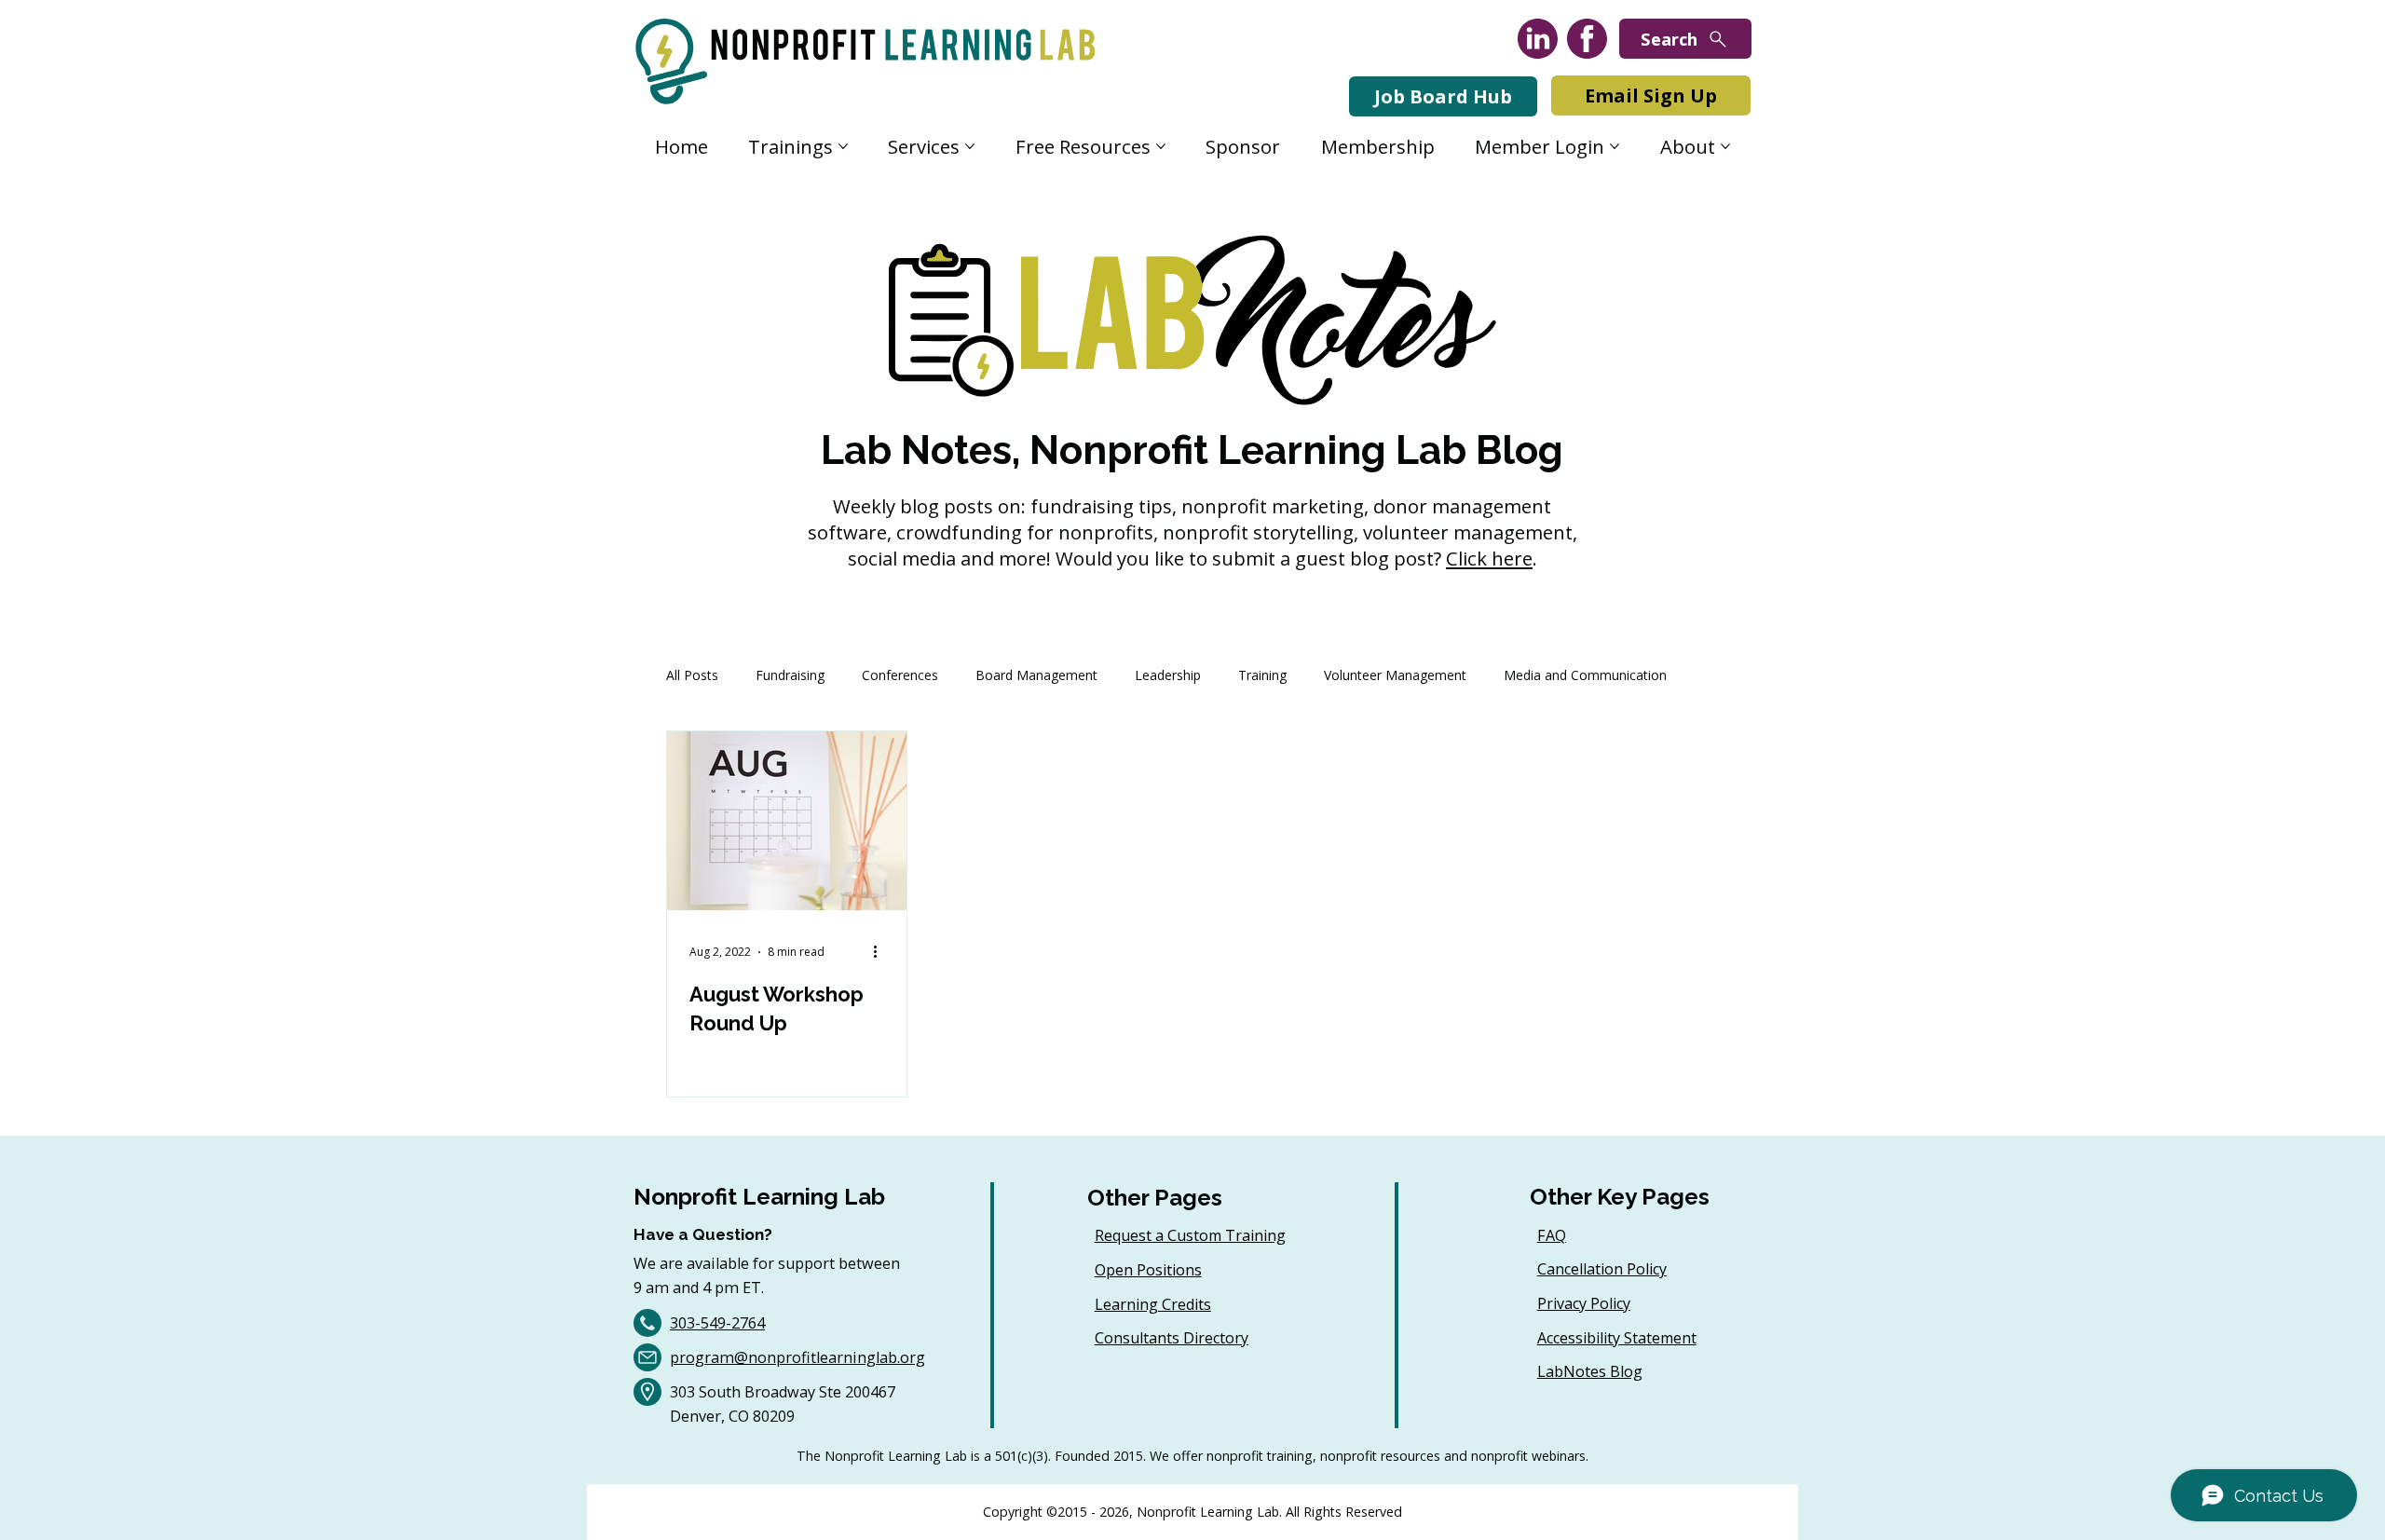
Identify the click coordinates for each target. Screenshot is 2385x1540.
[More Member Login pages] (1615, 146)
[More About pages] (1725, 146)
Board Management (1036, 675)
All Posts (692, 675)
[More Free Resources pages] (1161, 146)
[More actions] (881, 952)
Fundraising (790, 675)
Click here (1489, 558)
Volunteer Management (1395, 675)
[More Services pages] (970, 146)
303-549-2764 (717, 1323)
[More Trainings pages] (843, 146)
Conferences (900, 675)
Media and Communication (1585, 675)
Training (1262, 675)
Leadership (1168, 675)
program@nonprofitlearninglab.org (797, 1357)
